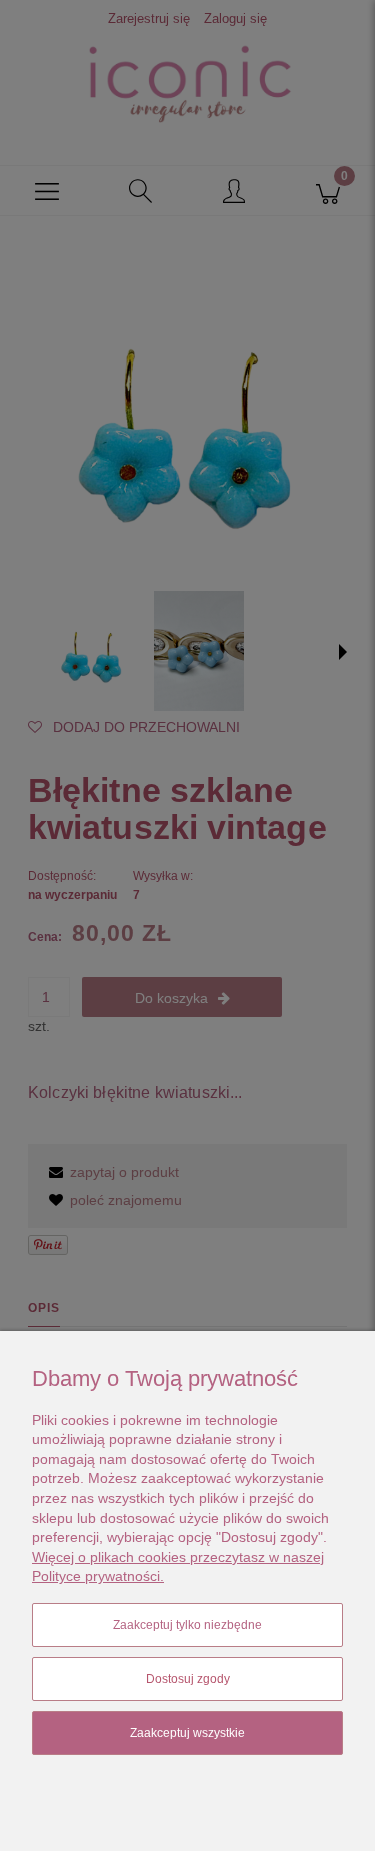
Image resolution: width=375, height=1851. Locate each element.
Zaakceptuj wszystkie (187, 1733)
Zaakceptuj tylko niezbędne (187, 1625)
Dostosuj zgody (188, 1679)
